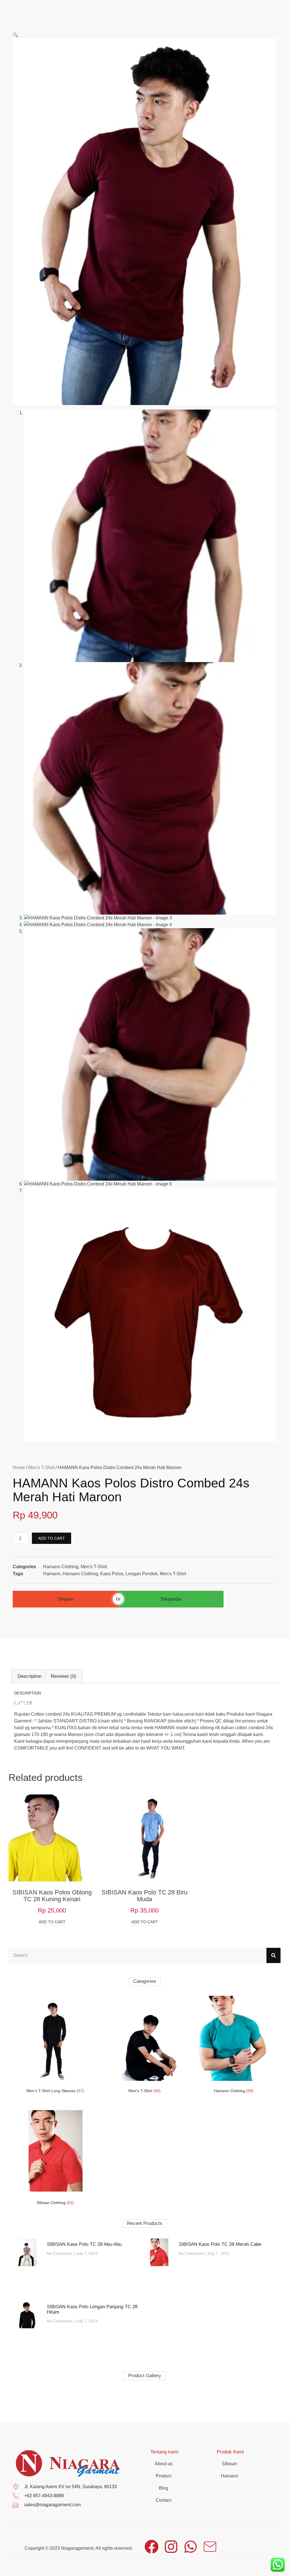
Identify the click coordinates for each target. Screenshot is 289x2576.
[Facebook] (152, 2547)
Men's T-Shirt (41, 1468)
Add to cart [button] (52, 1922)
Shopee (65, 1599)
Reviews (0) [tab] (64, 1676)
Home (19, 1468)
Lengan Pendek (142, 1574)
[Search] (273, 1955)
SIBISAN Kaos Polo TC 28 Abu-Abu (84, 2244)
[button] (16, 35)
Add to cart (52, 1538)
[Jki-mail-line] (210, 2547)
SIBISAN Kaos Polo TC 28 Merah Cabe (220, 2244)
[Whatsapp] (191, 2547)
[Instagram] (171, 2547)
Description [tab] (29, 1676)
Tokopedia (171, 1599)
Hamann (52, 1574)
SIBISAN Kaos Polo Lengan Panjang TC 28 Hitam (92, 2309)
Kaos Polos (112, 1574)
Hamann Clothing (61, 1567)
